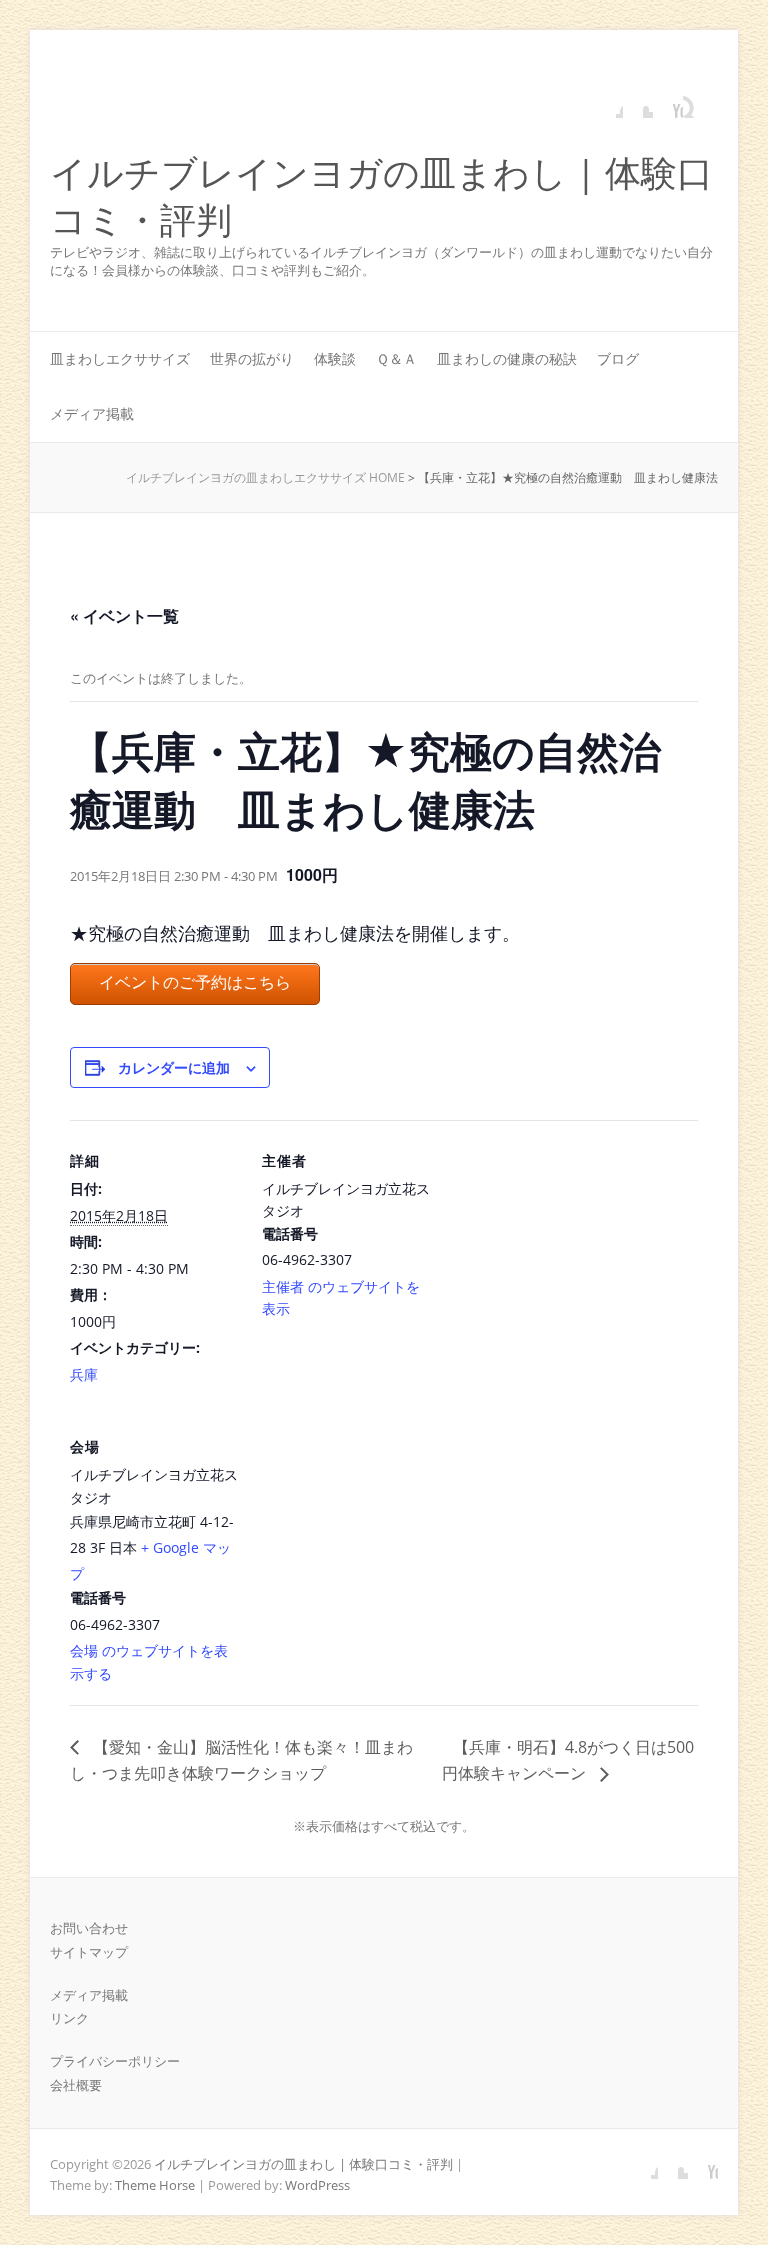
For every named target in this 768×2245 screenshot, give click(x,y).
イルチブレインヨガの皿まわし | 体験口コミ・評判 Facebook (608, 103)
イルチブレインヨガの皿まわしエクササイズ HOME (265, 477)
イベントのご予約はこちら (195, 982)
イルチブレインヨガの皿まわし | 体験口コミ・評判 (381, 197)
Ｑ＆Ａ (396, 358)
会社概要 (76, 2085)
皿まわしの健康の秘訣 (507, 358)
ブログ (618, 358)
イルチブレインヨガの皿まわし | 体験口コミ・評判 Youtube (668, 103)
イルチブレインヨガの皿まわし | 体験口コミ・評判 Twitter (638, 103)
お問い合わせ (89, 1928)
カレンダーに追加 (174, 1067)
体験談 (335, 358)
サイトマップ (89, 1952)
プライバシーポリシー (115, 2061)
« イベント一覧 (124, 615)
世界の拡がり (252, 358)
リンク (69, 2018)
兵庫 (84, 1374)
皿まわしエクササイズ (120, 358)
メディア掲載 (92, 413)
